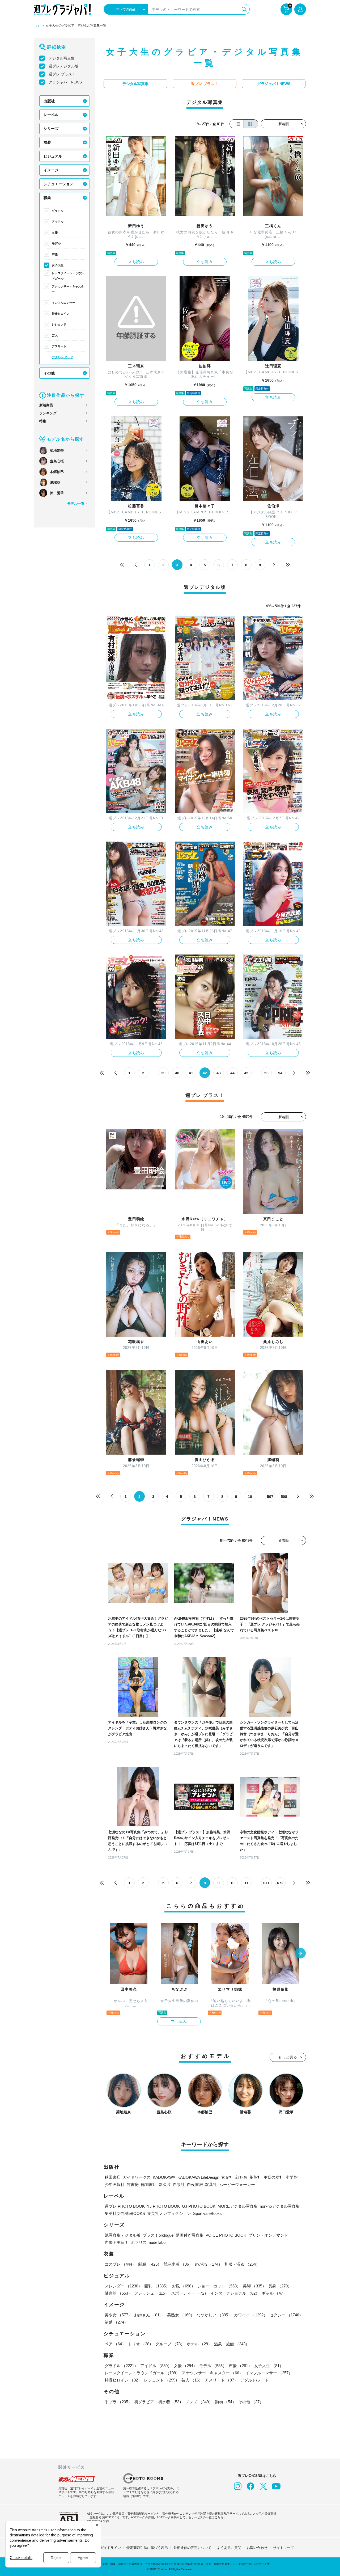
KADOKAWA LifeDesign (198, 2177)
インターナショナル (235, 2293)
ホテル (199, 2344)
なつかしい (214, 2315)
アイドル (58, 222)
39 (163, 1073)
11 (246, 1883)
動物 (226, 2402)
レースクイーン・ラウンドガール (68, 276)
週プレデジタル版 (63, 66)
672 (280, 1883)
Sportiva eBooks (207, 2213)
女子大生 (58, 265)
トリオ (141, 2344)
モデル (56, 243)
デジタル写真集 (62, 58)
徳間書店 (149, 2184)
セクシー (286, 2315)
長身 (280, 2286)
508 (284, 1497)
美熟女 (181, 2315)
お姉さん (150, 2315)
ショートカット (219, 2286)
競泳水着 (178, 2264)
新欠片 (165, 2184)
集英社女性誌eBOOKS (125, 2213)
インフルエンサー (63, 303)
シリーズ (51, 129)
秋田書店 (113, 2177)
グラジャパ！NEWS (65, 82)
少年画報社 (115, 2184)
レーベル (51, 115)
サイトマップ (283, 2548)
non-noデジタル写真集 (280, 2206)
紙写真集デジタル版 (123, 2235)
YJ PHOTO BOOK (163, 2206)
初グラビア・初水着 (159, 2402)
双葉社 (211, 2184)
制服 (150, 2264)
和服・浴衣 (242, 2264)
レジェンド (59, 324)
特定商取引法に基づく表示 (147, 2548)
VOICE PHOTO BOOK (226, 2235)
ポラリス (139, 2242)
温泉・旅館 (232, 2344)
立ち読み (136, 262)
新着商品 (46, 405)
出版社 (49, 101)
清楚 (116, 2322)
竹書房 (133, 2184)
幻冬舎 (241, 2177)
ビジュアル (53, 156)
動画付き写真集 (190, 2235)
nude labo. (158, 2242)
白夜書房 (195, 2184)
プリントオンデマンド (268, 2235)
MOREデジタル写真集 (238, 2206)
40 (177, 1073)
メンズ (199, 2402)
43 (219, 1073)
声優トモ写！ (117, 2242)
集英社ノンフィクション (169, 2213)
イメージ (51, 170)
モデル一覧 (76, 503)
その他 (49, 373)
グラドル (58, 211)
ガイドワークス (137, 2177)
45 (246, 1073)
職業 (47, 198)
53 (266, 1073)
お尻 (184, 2286)
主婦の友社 (273, 2177)
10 (250, 1497)
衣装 (47, 142)
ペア (115, 2344)
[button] (300, 1954)
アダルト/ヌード (62, 357)
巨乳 (157, 2286)
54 (280, 1073)
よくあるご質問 (229, 2548)
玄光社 (227, 2177)
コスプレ (120, 2264)
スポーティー (190, 2293)
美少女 (118, 2315)
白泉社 (179, 2184)
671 (266, 1883)
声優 (55, 254)
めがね (209, 2264)
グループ (170, 2344)
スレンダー (123, 2286)
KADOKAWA (164, 2177)
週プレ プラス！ (62, 74)
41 (191, 1073)
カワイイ (251, 2315)
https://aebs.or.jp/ (98, 2521)
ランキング (48, 413)
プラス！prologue (158, 2235)
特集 (43, 421)
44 (232, 1073)
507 (270, 1497)
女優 (55, 233)
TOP (37, 26)
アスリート (59, 346)
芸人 (55, 335)
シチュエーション (58, 184)
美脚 (254, 2286)
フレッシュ (152, 2293)
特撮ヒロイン (61, 314)
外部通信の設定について (192, 2548)
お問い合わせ (257, 2548)
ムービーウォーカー (237, 2184)
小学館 (292, 2177)
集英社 (255, 2177)
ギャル (274, 2293)
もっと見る (288, 2057)
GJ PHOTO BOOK (199, 2206)
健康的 (118, 2293)
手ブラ (118, 2402)
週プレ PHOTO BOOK (125, 2206)
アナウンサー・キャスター (68, 289)
